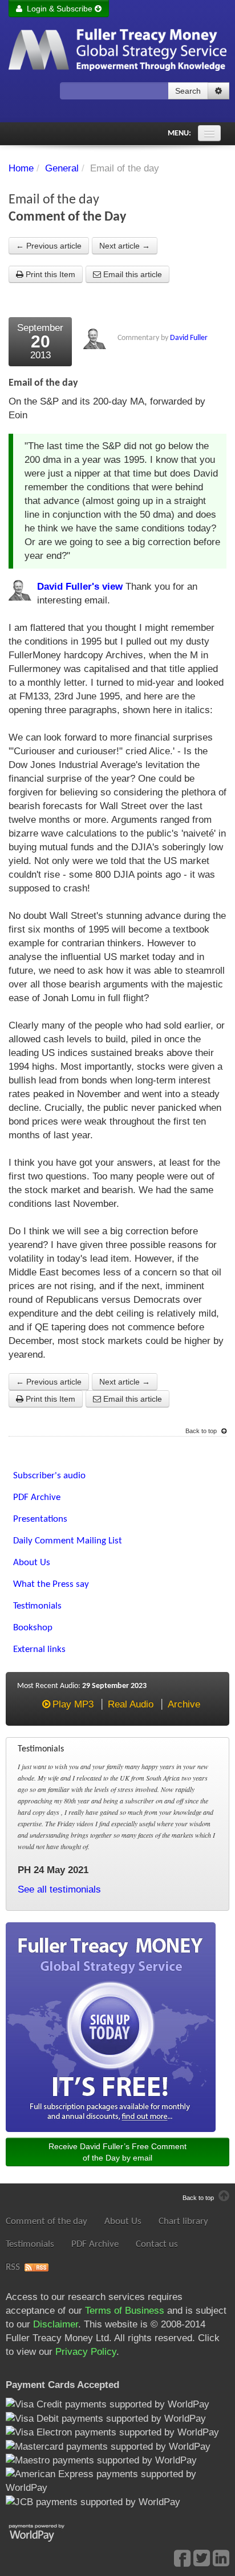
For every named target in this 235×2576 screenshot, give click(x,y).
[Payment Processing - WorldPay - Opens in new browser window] (45, 2532)
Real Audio (131, 1704)
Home (21, 168)
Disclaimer (56, 2324)
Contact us (157, 2244)
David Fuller (189, 338)
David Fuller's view (80, 587)
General (62, 168)
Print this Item (49, 274)
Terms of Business (125, 2311)
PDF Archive (95, 2244)
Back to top (202, 1431)
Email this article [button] (131, 274)
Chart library (183, 2221)
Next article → (125, 246)
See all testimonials (59, 1889)
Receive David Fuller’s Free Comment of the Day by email (117, 2152)
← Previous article (49, 246)
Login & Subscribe (58, 9)
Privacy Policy (86, 2352)
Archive (184, 1704)
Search (188, 91)
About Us (123, 2221)
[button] (218, 91)
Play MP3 (73, 1704)
